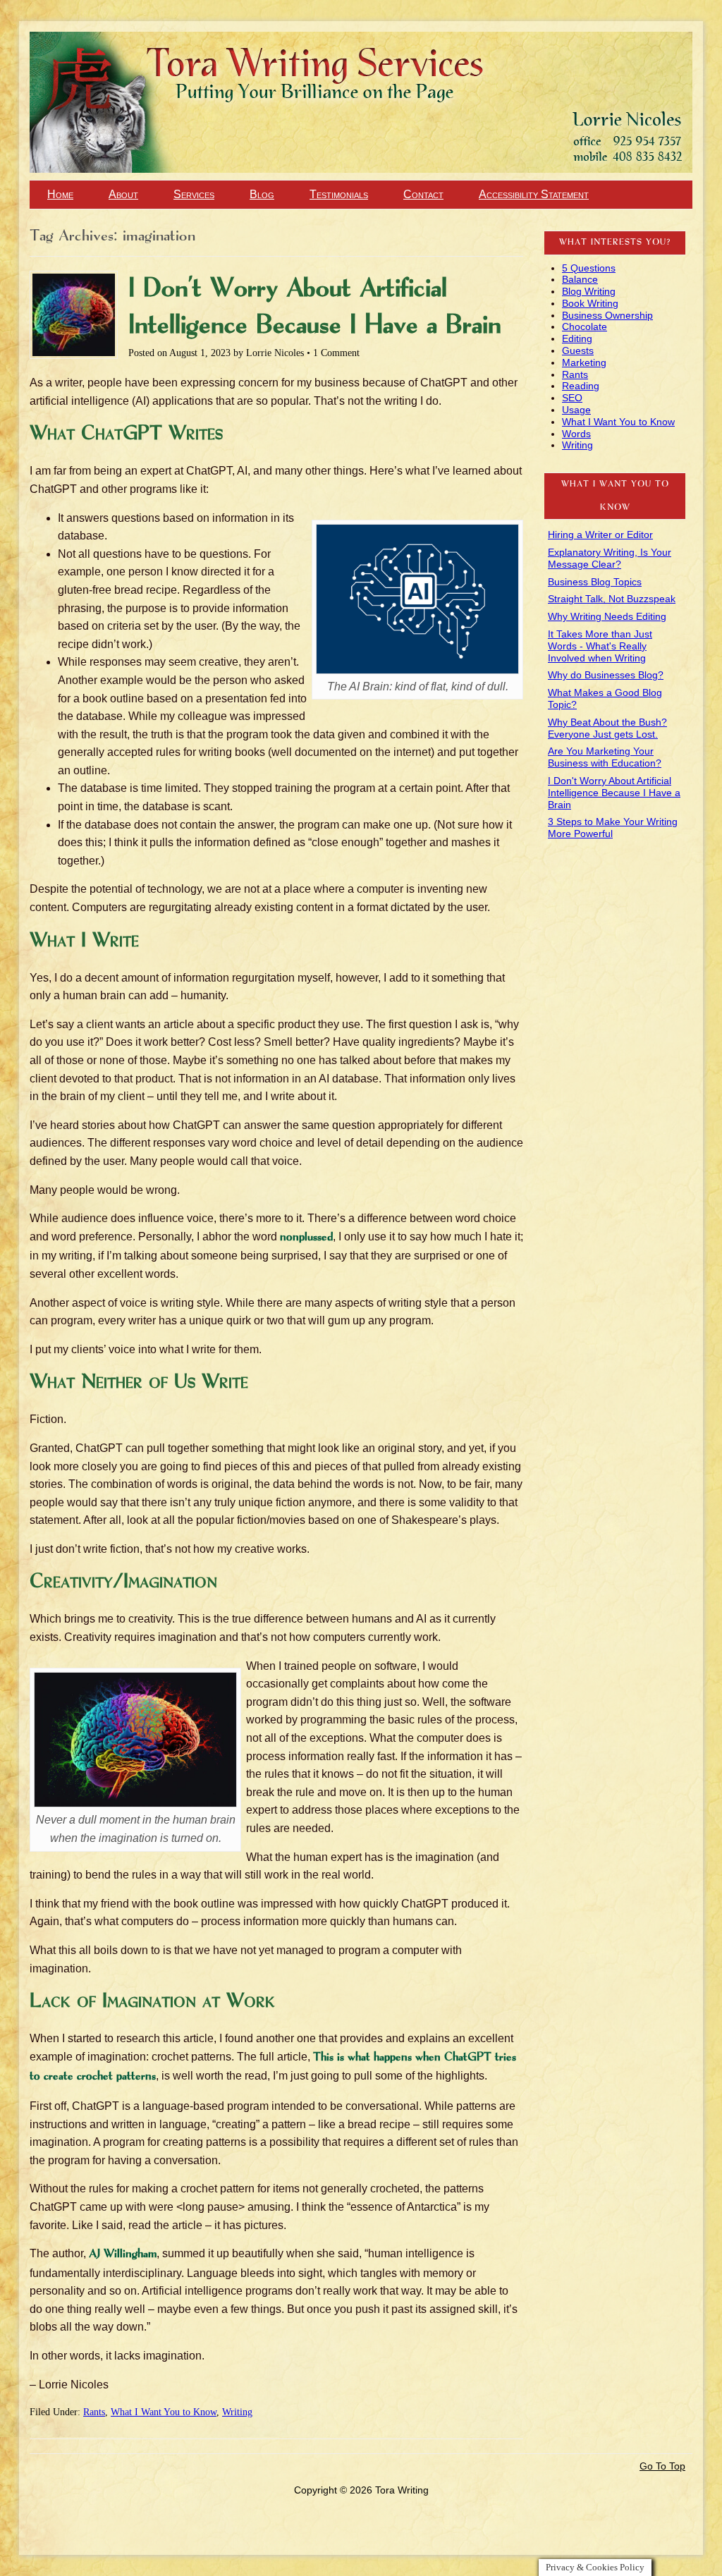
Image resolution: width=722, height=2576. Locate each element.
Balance (580, 279)
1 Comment (336, 353)
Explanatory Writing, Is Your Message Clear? (610, 558)
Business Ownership (607, 315)
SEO (572, 398)
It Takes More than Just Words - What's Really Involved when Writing (600, 646)
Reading (581, 386)
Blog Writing (589, 291)
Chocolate (585, 326)
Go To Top (662, 2466)
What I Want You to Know (164, 2412)
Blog (262, 194)
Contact (423, 194)
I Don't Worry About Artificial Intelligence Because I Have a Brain (614, 793)
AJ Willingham (123, 2254)
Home (60, 194)
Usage (576, 410)
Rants (94, 2412)
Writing (237, 2412)
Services (194, 194)
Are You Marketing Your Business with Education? (605, 757)
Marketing (584, 362)
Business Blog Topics (595, 582)
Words (576, 434)
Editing (577, 338)
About (123, 194)
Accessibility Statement (534, 194)
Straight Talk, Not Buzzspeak (612, 599)
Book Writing (590, 303)
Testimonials (339, 194)
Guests (578, 350)
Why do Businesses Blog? (606, 675)
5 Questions (589, 268)
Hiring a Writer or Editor (600, 535)
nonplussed (306, 1238)
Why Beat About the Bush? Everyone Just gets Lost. (607, 728)
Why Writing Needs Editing (607, 616)
